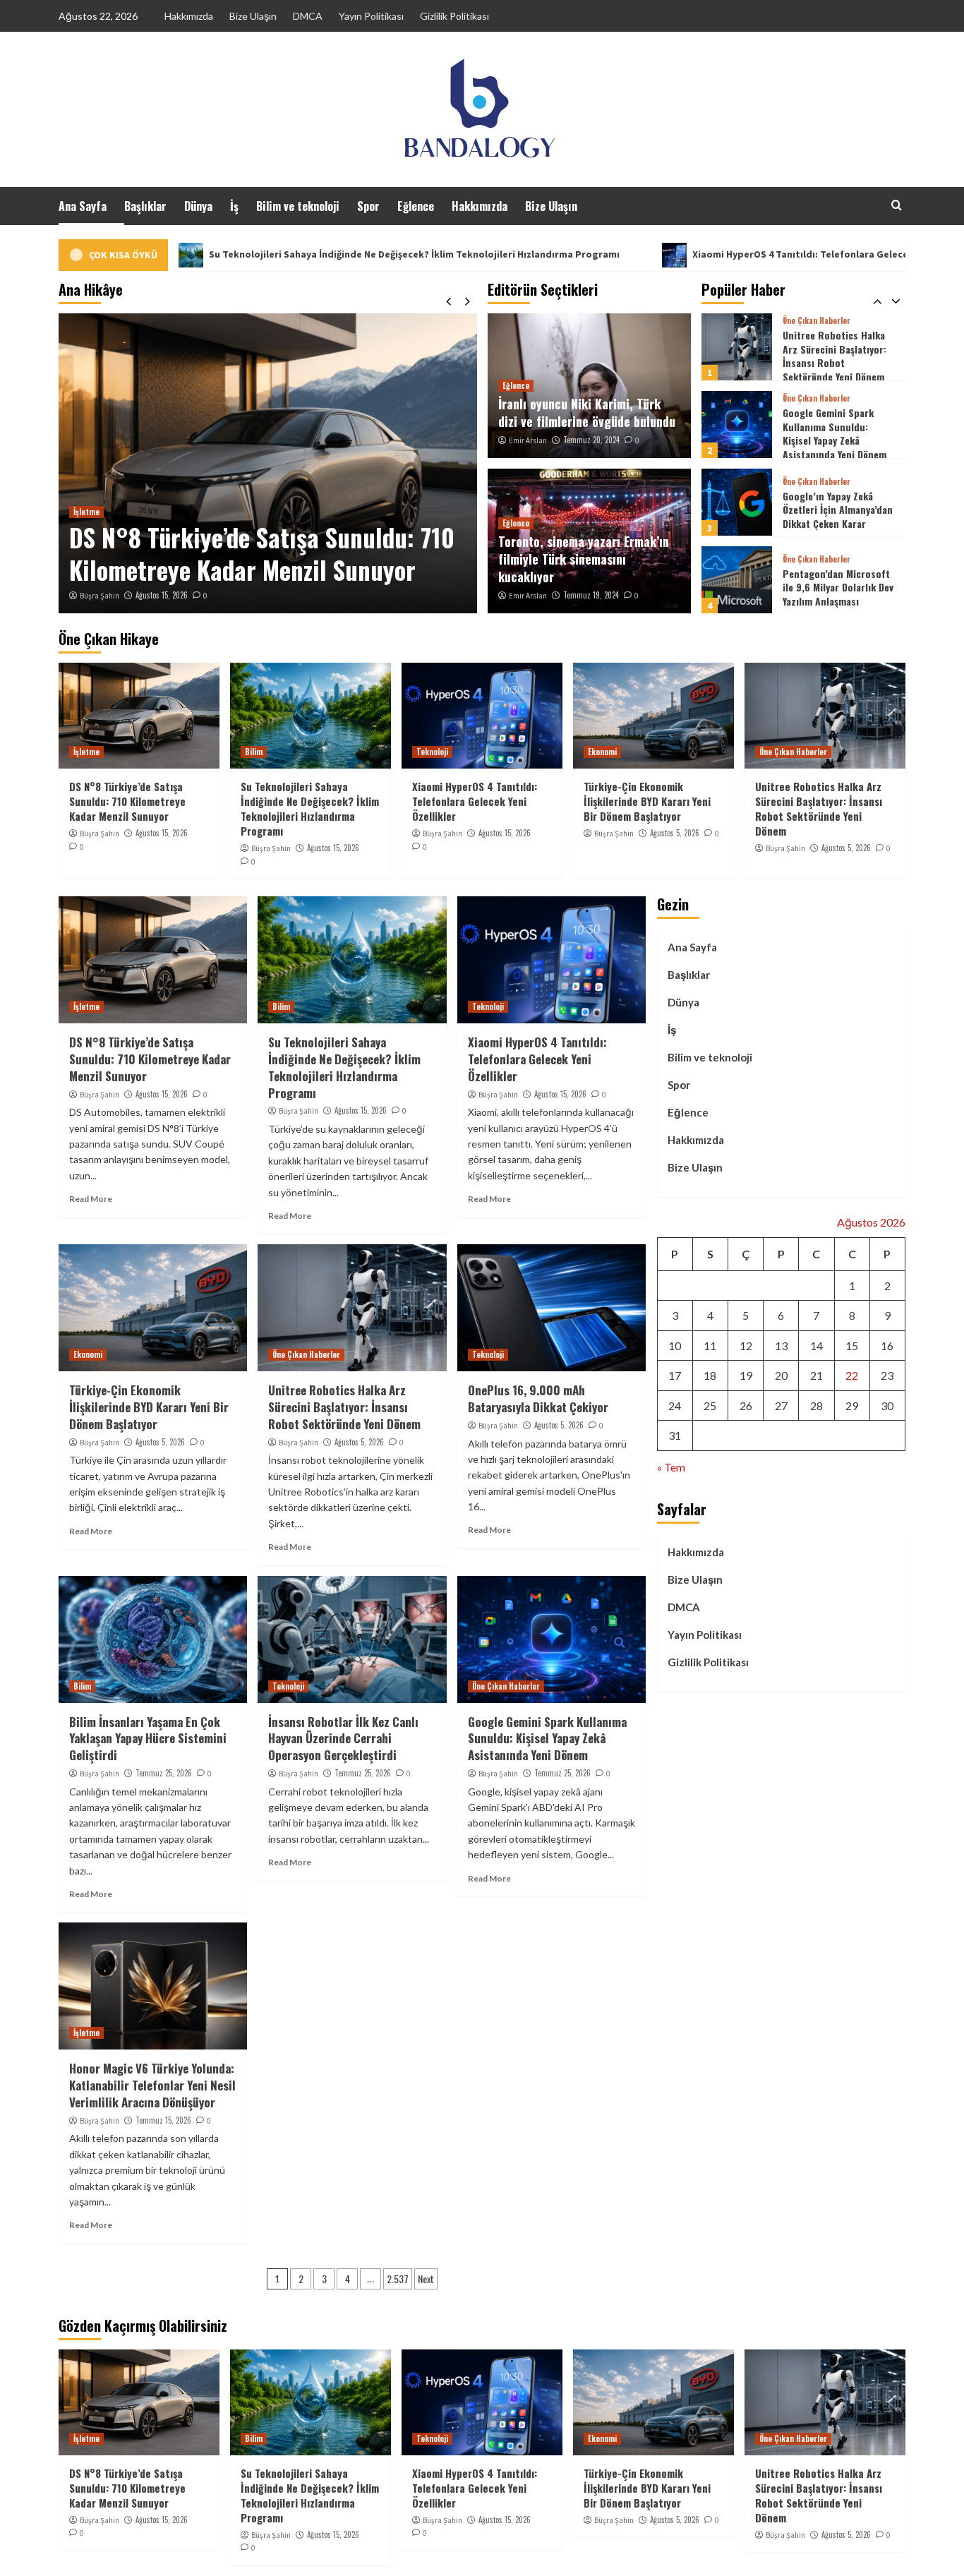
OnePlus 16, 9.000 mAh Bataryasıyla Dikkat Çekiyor (538, 1398)
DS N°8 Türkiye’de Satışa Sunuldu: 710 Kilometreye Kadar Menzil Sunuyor (262, 553)
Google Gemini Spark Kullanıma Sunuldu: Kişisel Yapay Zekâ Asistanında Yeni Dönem (835, 356)
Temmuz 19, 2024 (591, 595)
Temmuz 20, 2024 (591, 440)
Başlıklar (145, 206)
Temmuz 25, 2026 (164, 1773)
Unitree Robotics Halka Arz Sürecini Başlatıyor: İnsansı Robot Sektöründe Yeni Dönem (819, 808)
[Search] (897, 205)
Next (426, 2279)
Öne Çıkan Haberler (817, 321)
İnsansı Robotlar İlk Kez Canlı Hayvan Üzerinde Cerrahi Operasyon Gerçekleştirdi (343, 1739)
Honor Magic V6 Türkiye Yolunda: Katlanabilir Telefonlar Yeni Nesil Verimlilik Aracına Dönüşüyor (152, 2085)
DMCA (308, 16)
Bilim (254, 752)
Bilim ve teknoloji (298, 206)
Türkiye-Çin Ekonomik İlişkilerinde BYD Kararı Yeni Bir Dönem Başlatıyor (647, 801)
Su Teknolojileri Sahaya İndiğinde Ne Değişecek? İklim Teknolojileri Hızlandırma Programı (267, 254)
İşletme (86, 512)
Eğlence (416, 206)
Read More (91, 1199)
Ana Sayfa (83, 206)
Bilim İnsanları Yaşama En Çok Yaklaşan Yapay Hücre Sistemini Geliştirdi (148, 1739)
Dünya (198, 206)
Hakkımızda (189, 16)
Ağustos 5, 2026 (675, 833)
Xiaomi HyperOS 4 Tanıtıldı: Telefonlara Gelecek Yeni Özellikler (690, 254)
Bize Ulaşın (253, 16)
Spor (368, 206)
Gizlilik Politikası (454, 16)
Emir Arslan (528, 440)
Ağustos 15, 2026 (162, 595)
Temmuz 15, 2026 (163, 2120)
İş (234, 206)
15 (852, 1346)
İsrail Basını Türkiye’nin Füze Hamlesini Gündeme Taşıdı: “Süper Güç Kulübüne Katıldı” (837, 589)
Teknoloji (432, 752)
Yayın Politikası (371, 16)
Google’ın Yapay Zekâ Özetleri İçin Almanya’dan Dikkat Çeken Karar (838, 432)
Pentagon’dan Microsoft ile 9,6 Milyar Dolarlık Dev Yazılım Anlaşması (838, 510)
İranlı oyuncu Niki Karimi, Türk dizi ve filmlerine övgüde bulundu (587, 413)
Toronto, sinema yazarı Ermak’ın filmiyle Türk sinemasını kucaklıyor (584, 559)
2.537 (398, 2279)
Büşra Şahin (100, 596)
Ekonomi (602, 752)
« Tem (671, 1467)
